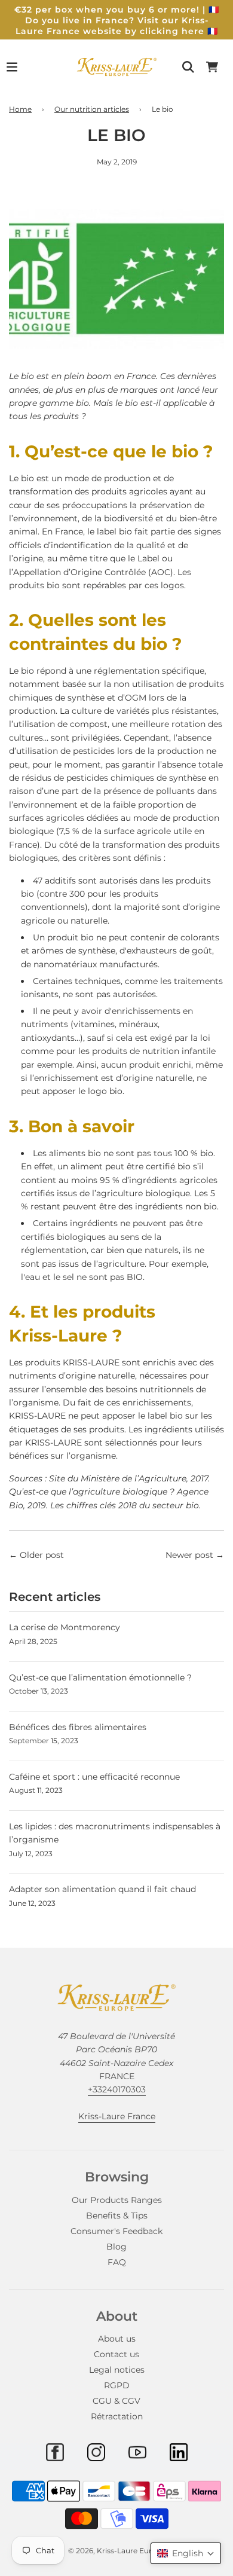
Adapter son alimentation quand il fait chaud (102, 1889)
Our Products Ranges (117, 2200)
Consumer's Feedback (116, 2231)
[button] (186, 2553)
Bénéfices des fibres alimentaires (78, 1727)
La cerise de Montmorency (65, 1627)
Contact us (116, 2354)
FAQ (117, 2262)
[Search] (188, 67)
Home (20, 109)
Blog (116, 2247)
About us (117, 2339)
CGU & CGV (116, 2401)
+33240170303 (117, 2089)
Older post (42, 1555)
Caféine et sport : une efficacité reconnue (94, 1777)
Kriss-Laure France (117, 2116)
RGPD (117, 2385)
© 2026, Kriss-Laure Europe (117, 2551)
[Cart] (212, 67)
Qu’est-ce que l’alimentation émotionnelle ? (100, 1677)
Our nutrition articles (92, 109)
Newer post (189, 1555)
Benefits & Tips (117, 2216)
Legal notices (117, 2370)
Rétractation (117, 2416)
